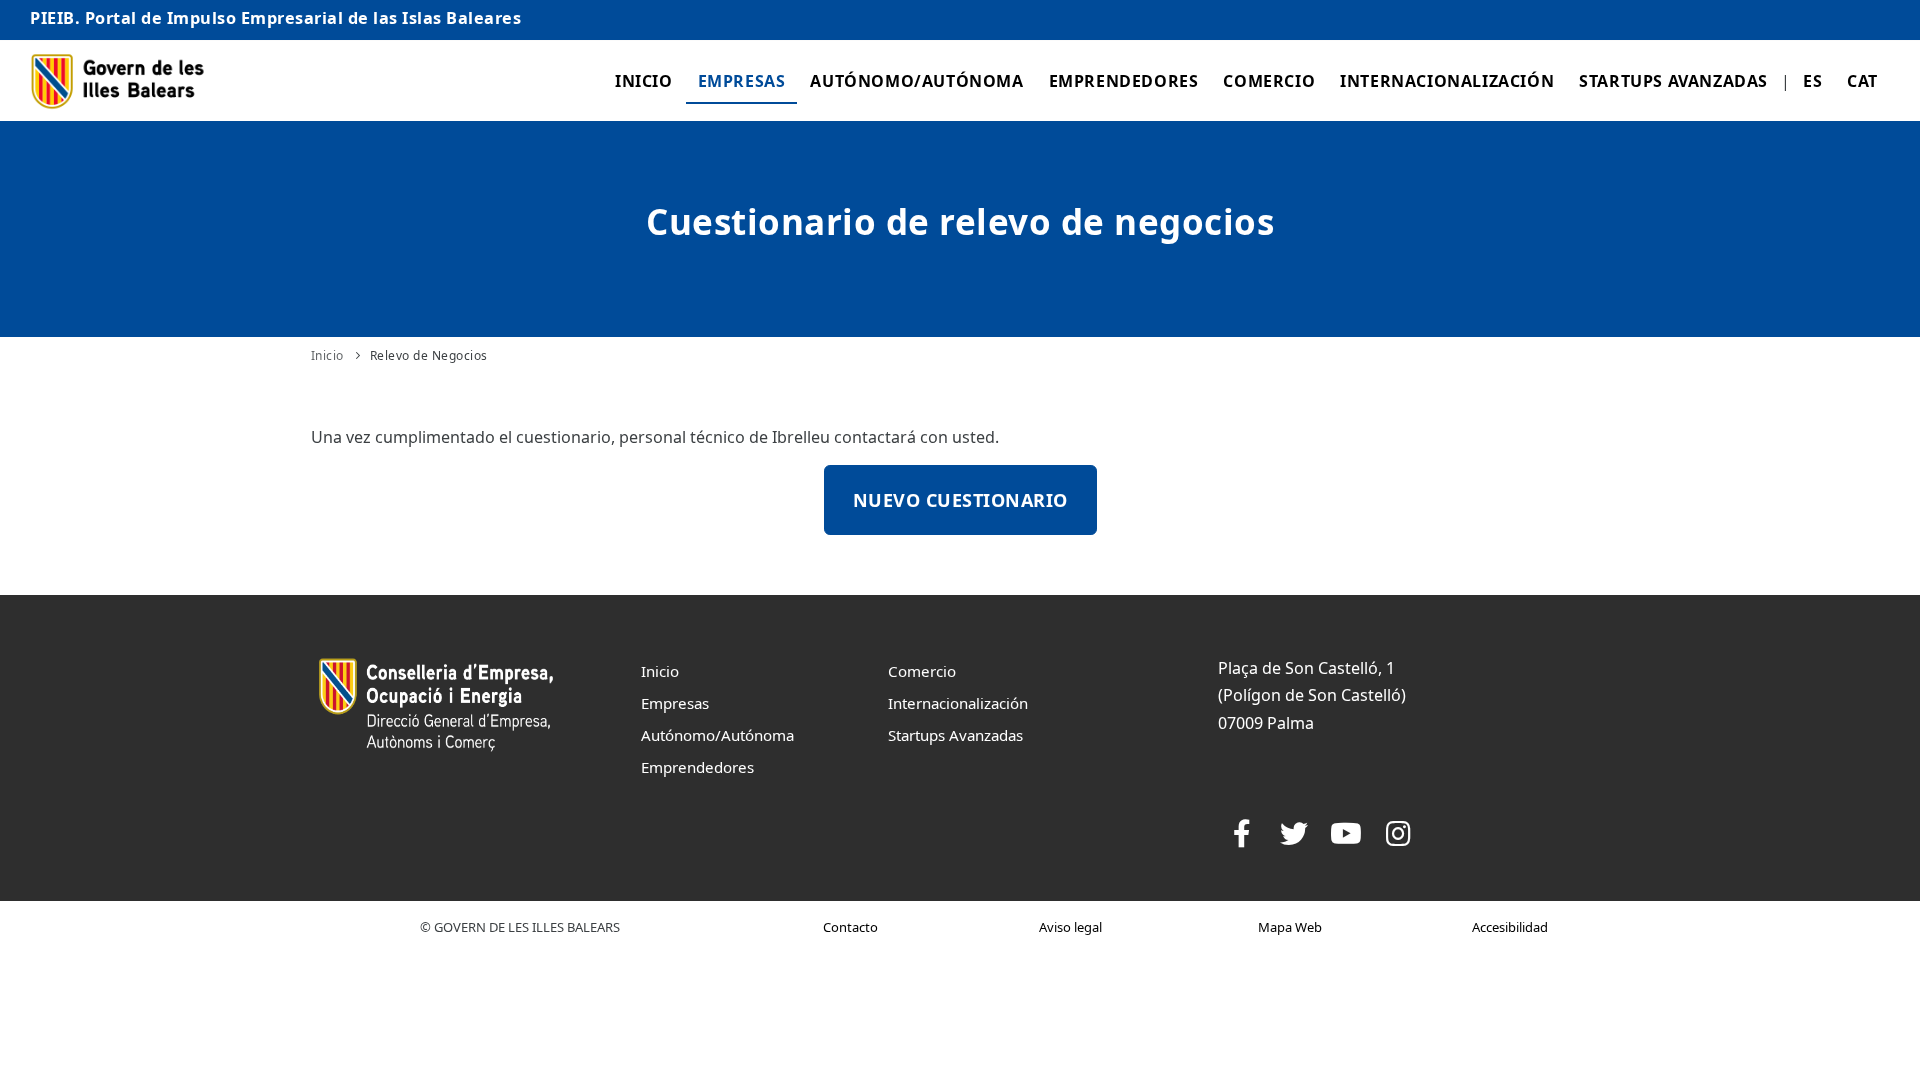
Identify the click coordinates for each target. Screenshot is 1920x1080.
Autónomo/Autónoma (916, 81)
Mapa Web (1290, 927)
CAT (1862, 81)
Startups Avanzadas (1673, 81)
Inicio (644, 81)
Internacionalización (1447, 81)
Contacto (850, 927)
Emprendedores (1124, 81)
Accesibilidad (1510, 927)
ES (1812, 81)
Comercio (1269, 81)
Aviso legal (1070, 927)
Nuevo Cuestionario (960, 500)
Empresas (742, 81)
